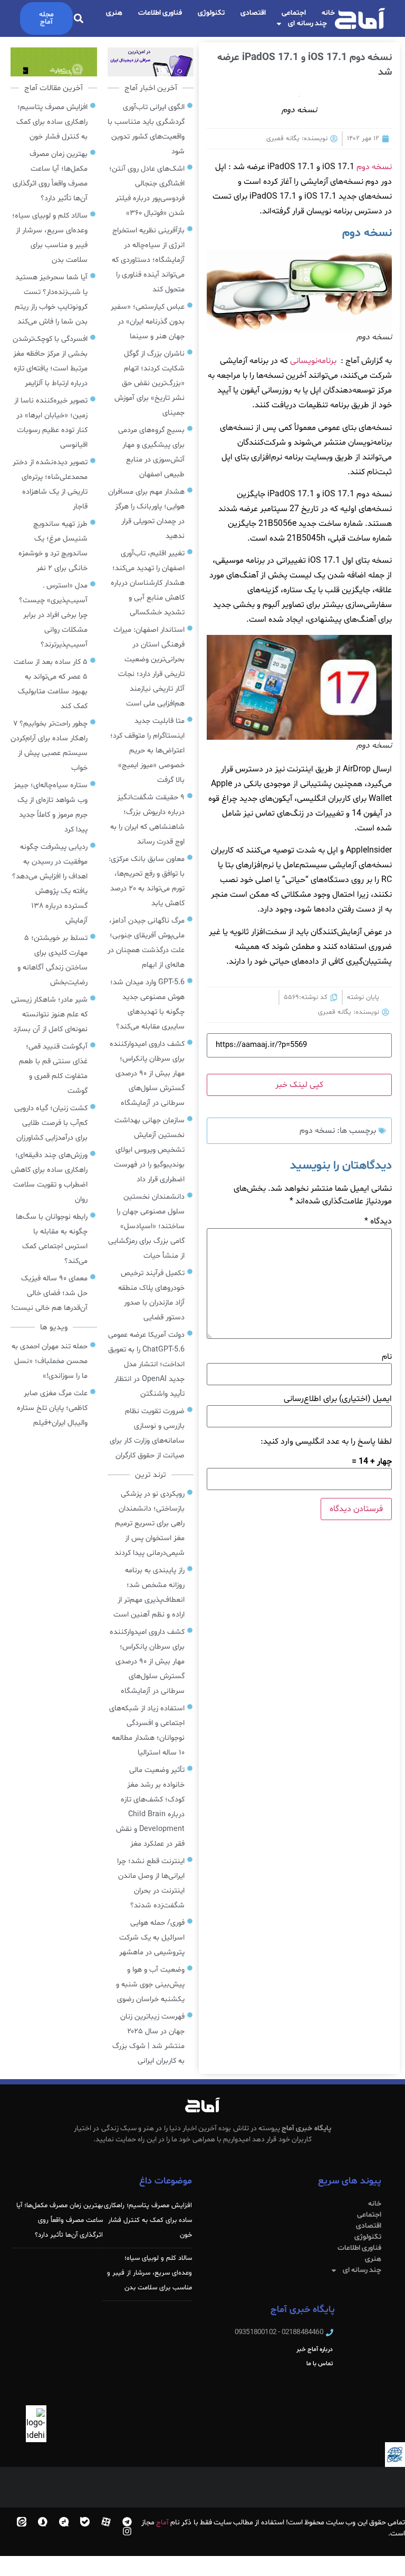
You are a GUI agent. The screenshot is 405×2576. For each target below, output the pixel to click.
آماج (162, 2523)
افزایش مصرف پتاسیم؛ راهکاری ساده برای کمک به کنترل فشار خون (148, 2220)
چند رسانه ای (308, 23)
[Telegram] (127, 2522)
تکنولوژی (211, 13)
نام (387, 1357)
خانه (328, 13)
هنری (114, 13)
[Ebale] (85, 2522)
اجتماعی (294, 13)
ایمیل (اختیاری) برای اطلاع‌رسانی (338, 1399)
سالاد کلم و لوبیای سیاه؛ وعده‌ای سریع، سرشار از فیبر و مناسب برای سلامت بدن (150, 2273)
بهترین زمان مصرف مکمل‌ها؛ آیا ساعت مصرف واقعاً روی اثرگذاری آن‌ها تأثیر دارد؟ (60, 2220)
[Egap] (64, 2522)
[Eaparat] (106, 2522)
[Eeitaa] (22, 2522)
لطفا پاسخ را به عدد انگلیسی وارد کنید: (326, 1442)
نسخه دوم (374, 167)
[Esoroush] (43, 2522)
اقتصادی (253, 13)
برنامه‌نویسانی (313, 361)
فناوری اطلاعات (160, 13)
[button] (79, 19)
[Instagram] (127, 2531)
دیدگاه (378, 1221)
